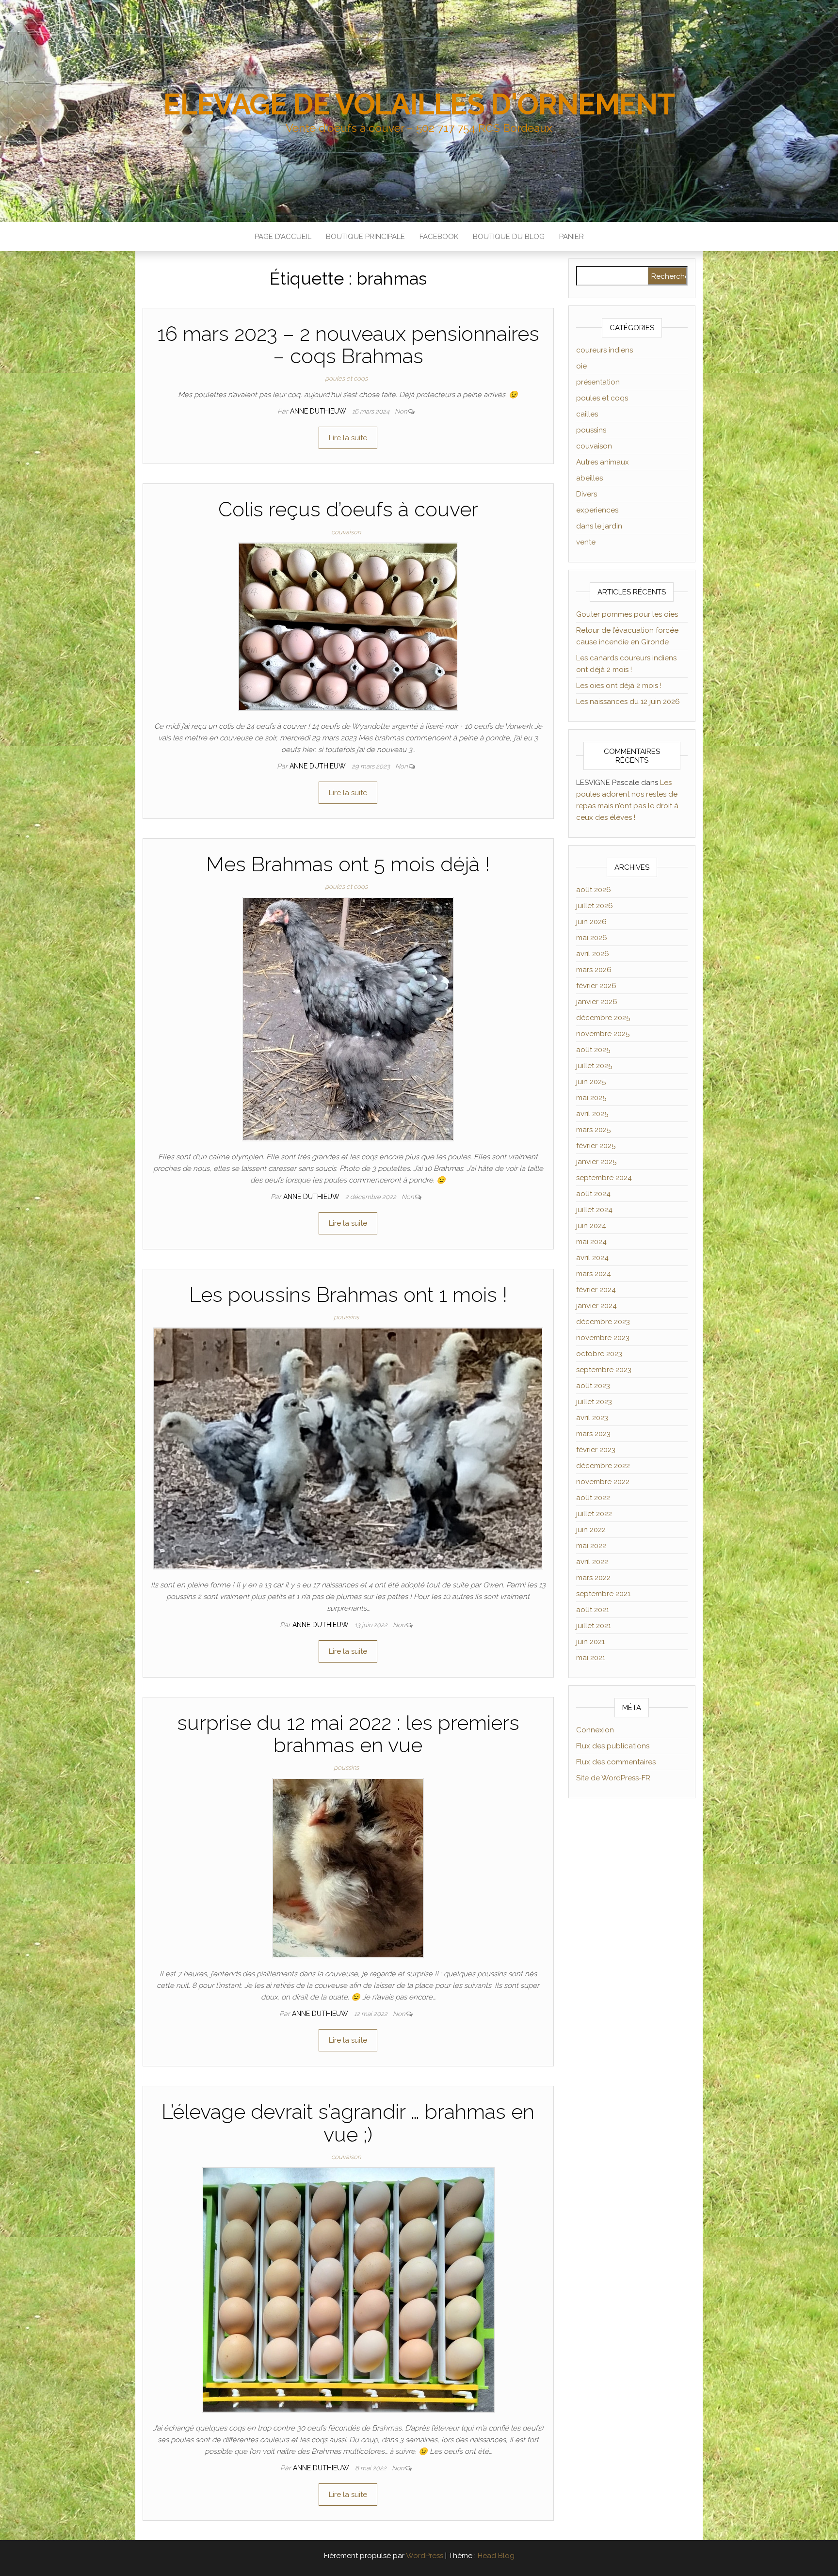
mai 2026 (592, 938)
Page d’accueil (283, 237)
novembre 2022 (603, 1482)
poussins (346, 1317)
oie (581, 366)
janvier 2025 (596, 1162)
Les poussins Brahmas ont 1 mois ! (348, 1295)
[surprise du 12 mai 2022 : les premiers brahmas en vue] (348, 1868)
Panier (572, 237)
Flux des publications (613, 1746)
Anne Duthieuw (319, 411)
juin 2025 (591, 1082)
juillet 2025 (594, 1066)
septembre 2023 (604, 1370)
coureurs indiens (604, 350)
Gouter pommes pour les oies (627, 614)
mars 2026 (594, 970)
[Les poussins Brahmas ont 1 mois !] (348, 1448)
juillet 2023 (594, 1402)
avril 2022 (592, 1562)
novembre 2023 (603, 1338)
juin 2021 (590, 1642)
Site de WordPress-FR (613, 1778)
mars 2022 (593, 1578)
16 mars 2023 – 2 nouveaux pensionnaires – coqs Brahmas (348, 345)
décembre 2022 (603, 1466)
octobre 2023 (599, 1354)
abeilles (589, 478)
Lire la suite (348, 438)
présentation (598, 382)
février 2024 (596, 1290)
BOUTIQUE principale (365, 237)
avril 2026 (593, 954)
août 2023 (593, 1386)
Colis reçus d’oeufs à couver (348, 509)
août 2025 (593, 1050)
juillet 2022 (594, 1514)
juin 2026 (591, 922)
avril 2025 (592, 1114)
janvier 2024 (596, 1306)
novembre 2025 (603, 1034)
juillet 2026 (595, 906)
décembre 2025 (603, 1018)
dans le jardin (599, 526)
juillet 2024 (594, 1210)
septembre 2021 (603, 1594)
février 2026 (596, 986)
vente (586, 542)
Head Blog (496, 2556)
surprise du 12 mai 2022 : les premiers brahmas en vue (348, 1734)
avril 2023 (592, 1418)
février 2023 (596, 1450)
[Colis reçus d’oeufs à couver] (348, 626)
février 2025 (596, 1146)
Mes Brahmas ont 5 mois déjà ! (348, 864)
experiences (597, 510)
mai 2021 (591, 1658)
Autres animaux (603, 462)
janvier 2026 (597, 1002)
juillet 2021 (594, 1626)
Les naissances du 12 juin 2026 (628, 702)
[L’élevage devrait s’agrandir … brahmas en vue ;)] (348, 2289)
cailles (587, 414)
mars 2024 (594, 1274)
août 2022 (593, 1498)
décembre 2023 (603, 1322)
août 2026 (594, 890)
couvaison (346, 532)
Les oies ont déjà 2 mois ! (619, 686)
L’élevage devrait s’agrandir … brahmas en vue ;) (348, 2123)
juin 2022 (591, 1530)
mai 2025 (591, 1098)
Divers (587, 494)
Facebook (439, 237)
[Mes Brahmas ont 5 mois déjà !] (348, 1019)
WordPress (425, 2556)
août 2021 (593, 1610)
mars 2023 (593, 1434)
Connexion (595, 1730)
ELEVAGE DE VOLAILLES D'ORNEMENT (419, 104)
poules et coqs (346, 378)
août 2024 (593, 1194)
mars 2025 (593, 1130)
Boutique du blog (509, 237)
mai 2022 (591, 1546)
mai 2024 (591, 1242)
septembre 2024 (604, 1178)
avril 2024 (592, 1258)
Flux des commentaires (616, 1762)
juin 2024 (591, 1226)
